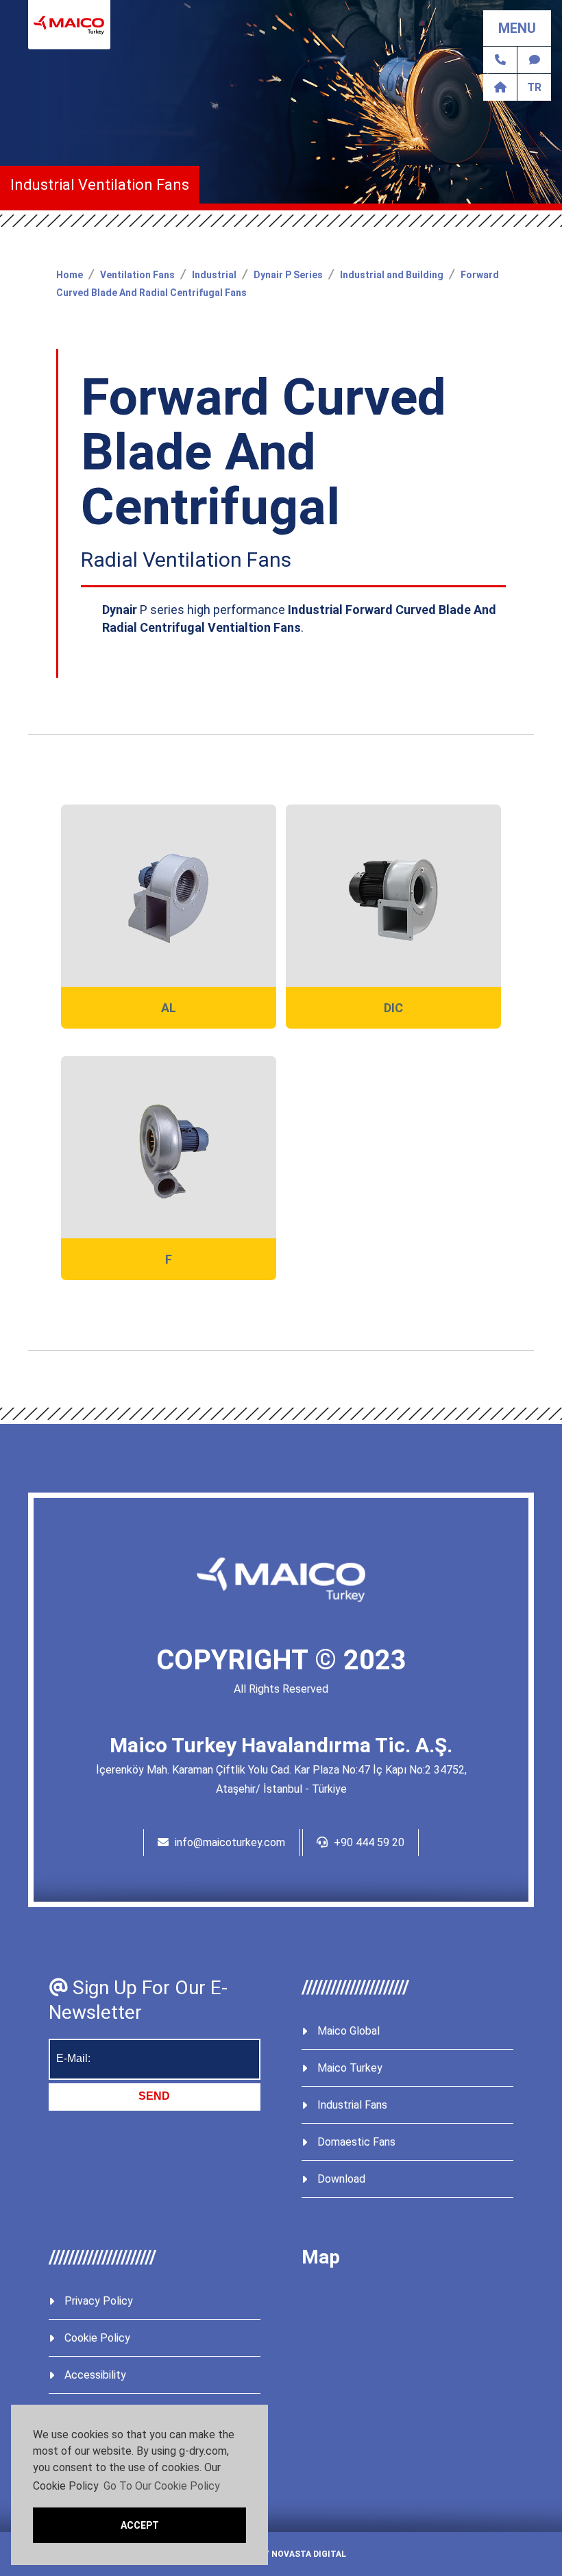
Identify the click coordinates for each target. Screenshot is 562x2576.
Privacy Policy (99, 2301)
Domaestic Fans (356, 2142)
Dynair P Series (288, 275)
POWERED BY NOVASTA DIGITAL (281, 2554)
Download (341, 2179)
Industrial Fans (352, 2105)
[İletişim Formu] (534, 60)
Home (70, 275)
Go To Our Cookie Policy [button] (162, 2486)
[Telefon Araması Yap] (500, 60)
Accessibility (95, 2375)
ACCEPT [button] (140, 2525)
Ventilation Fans (137, 275)
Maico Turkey (350, 2068)
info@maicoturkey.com (229, 1842)
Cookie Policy (97, 2338)
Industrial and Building (392, 275)
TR (534, 87)
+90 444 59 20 (368, 1842)
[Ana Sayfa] (500, 87)
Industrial (214, 275)
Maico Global (349, 2031)
